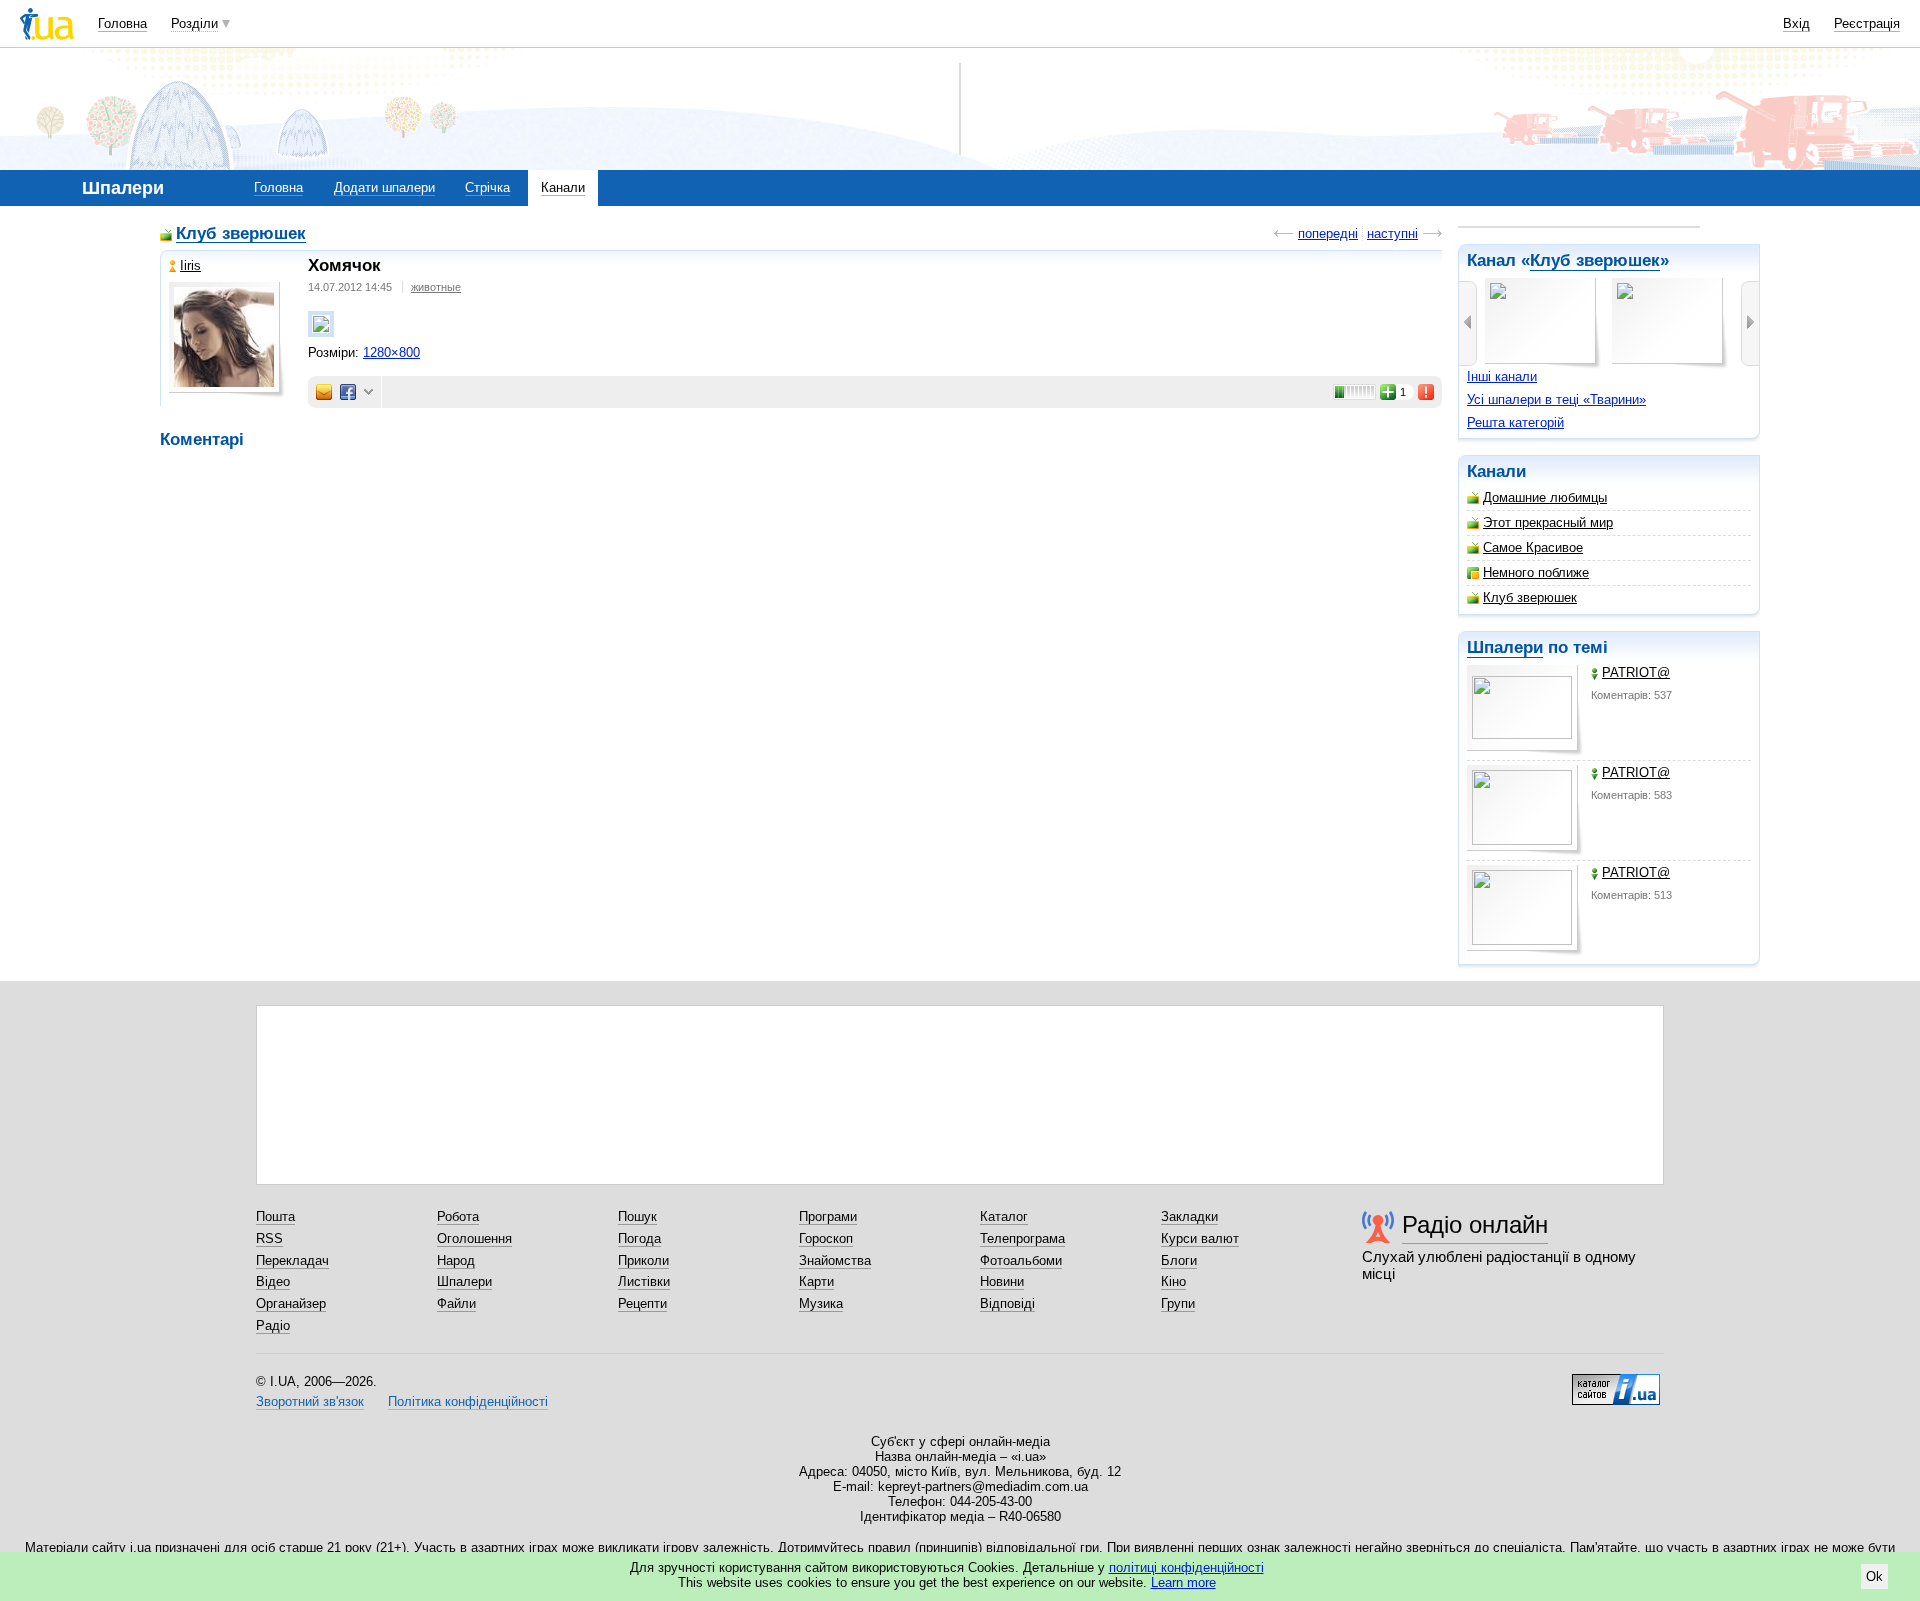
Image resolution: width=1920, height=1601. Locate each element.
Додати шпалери (384, 187)
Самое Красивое (1533, 547)
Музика (821, 1303)
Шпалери (1505, 647)
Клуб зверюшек (1595, 260)
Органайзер (291, 1303)
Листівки (644, 1281)
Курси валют (1200, 1238)
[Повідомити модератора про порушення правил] (1427, 392)
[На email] (324, 392)
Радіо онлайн (1475, 1224)
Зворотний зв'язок (310, 1401)
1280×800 (391, 352)
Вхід (1796, 23)
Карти (816, 1281)
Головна (122, 23)
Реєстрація (1867, 23)
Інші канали (1502, 376)
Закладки (1189, 1216)
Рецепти (642, 1303)
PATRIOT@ (1636, 672)
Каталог (1004, 1216)
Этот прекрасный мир (1548, 522)
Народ (456, 1260)
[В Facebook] (348, 392)
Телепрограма (1022, 1238)
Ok (1874, 1576)
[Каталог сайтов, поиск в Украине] (1616, 1382)
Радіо (273, 1325)
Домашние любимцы (1545, 497)
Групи (1178, 1303)
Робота (458, 1216)
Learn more (1183, 1582)
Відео (273, 1281)
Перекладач (292, 1260)
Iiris (190, 265)
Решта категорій (1515, 422)
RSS (269, 1238)
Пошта (275, 1216)
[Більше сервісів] (368, 392)
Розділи (194, 23)
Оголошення (474, 1238)
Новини (1002, 1281)
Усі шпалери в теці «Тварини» (1556, 399)
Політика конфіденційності (468, 1401)
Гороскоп (826, 1238)
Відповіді (1007, 1303)
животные (436, 287)
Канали (563, 187)
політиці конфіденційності (1186, 1567)
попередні (1328, 233)
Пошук (637, 1216)
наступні (1392, 233)
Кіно (1173, 1281)
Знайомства (835, 1260)
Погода (639, 1238)
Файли (456, 1303)
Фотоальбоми (1021, 1260)
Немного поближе (1536, 572)
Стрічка (487, 187)
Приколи (643, 1260)
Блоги (1179, 1260)
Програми (828, 1216)
